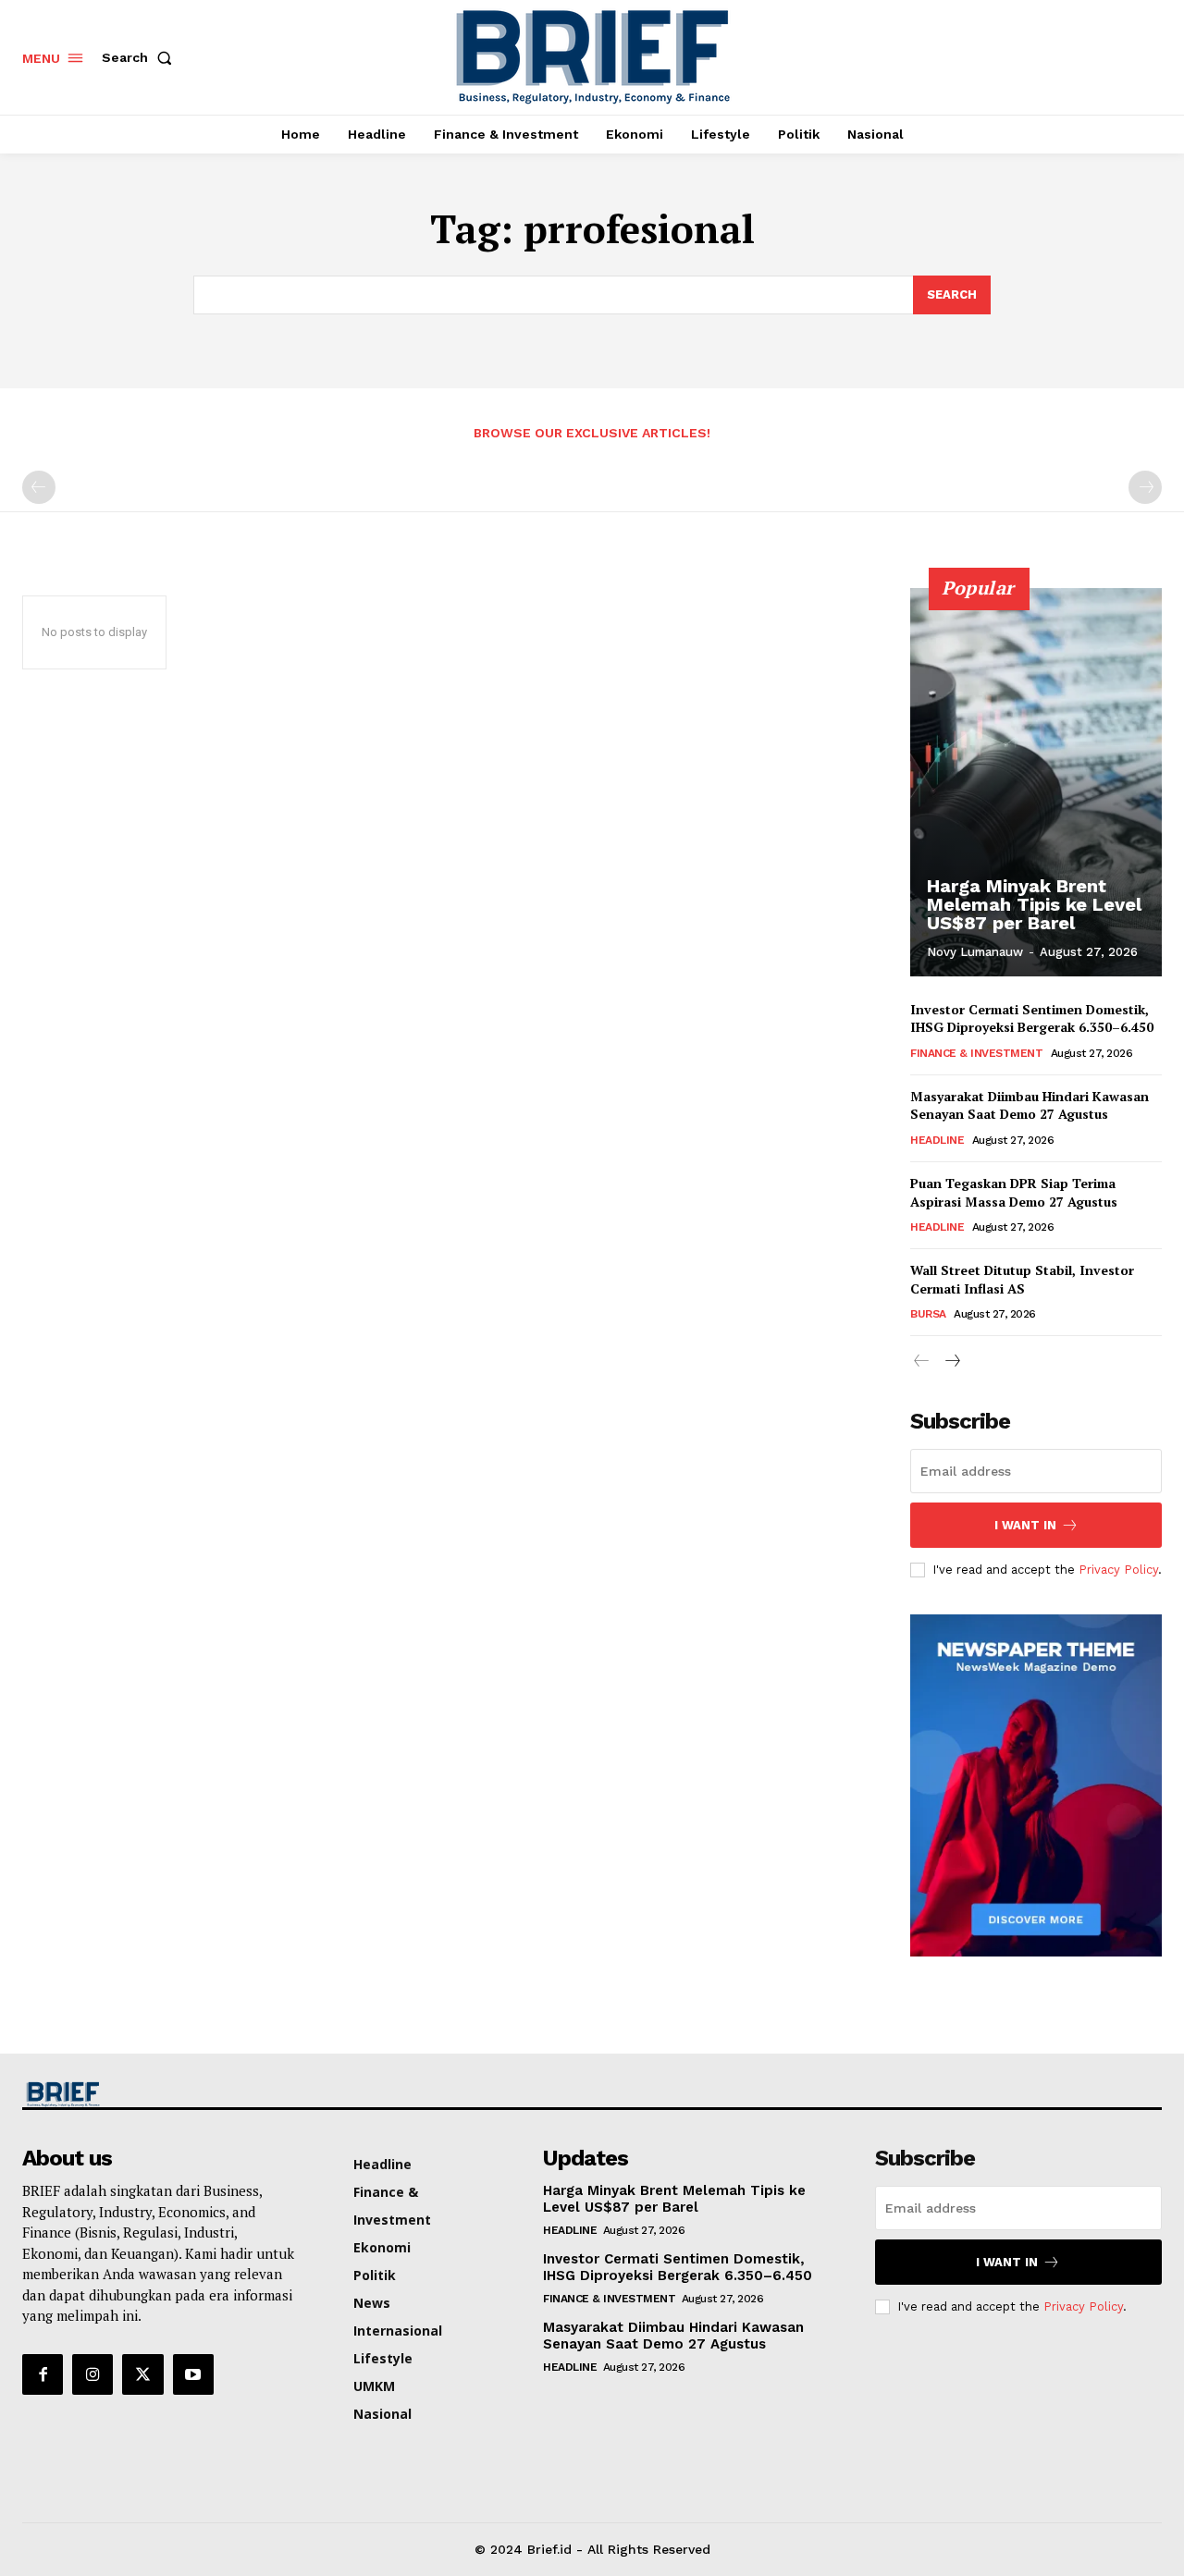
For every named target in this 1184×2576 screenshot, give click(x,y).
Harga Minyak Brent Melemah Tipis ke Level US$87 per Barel (1034, 904)
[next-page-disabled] (1145, 487)
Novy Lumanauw (975, 952)
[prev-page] (39, 487)
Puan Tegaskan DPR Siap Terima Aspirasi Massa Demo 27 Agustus (1014, 1192)
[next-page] (951, 1362)
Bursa (928, 1314)
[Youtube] (193, 2374)
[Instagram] (92, 2374)
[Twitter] (142, 2374)
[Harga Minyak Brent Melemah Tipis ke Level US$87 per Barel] (1036, 782)
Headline (937, 1140)
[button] (141, 57)
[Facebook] (43, 2374)
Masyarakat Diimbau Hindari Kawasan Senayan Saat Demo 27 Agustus (1030, 1105)
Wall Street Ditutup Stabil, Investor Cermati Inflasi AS (1022, 1279)
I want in (1025, 1525)
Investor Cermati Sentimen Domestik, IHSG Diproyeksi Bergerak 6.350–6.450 (1032, 1018)
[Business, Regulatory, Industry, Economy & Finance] (155, 2095)
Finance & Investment (976, 1053)
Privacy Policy (1118, 1570)
